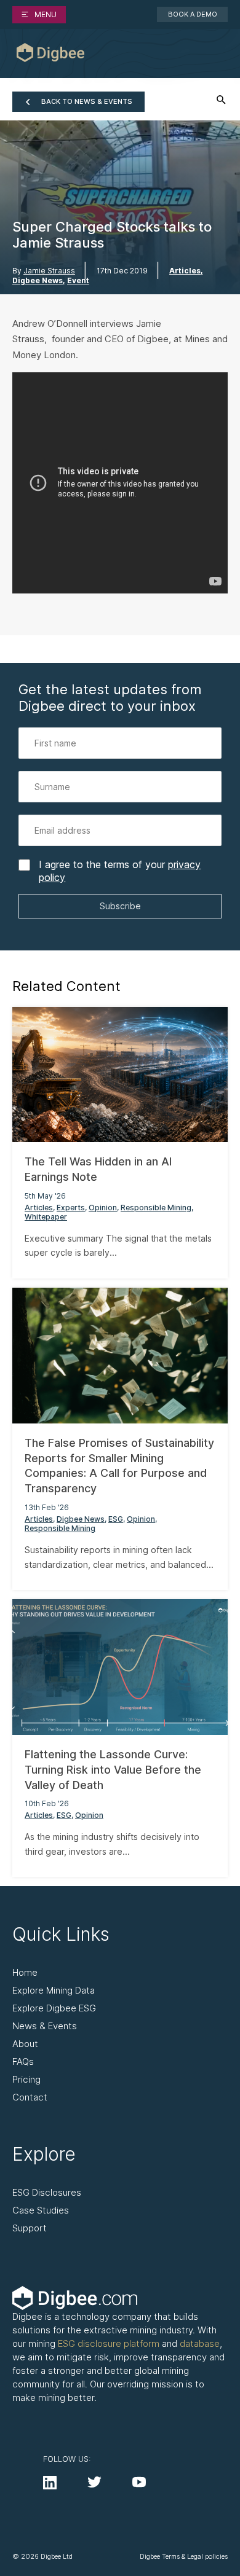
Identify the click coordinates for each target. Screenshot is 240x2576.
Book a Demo (193, 14)
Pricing (26, 2079)
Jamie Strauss (49, 271)
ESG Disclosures (47, 2192)
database (200, 2343)
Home (25, 1972)
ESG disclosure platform (109, 2343)
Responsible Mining (156, 1208)
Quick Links (61, 1934)
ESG (116, 1519)
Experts (71, 1208)
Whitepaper (46, 1217)
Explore (44, 2154)
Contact (30, 2097)
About (25, 2044)
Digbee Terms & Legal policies (184, 2557)
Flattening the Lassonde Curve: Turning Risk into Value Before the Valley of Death (113, 1770)
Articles (185, 271)
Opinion (103, 1208)
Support (30, 2228)
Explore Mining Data (54, 1990)
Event (78, 281)
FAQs (23, 2061)
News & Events (45, 2026)
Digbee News (38, 281)
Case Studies (41, 2210)
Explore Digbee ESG (54, 2008)
